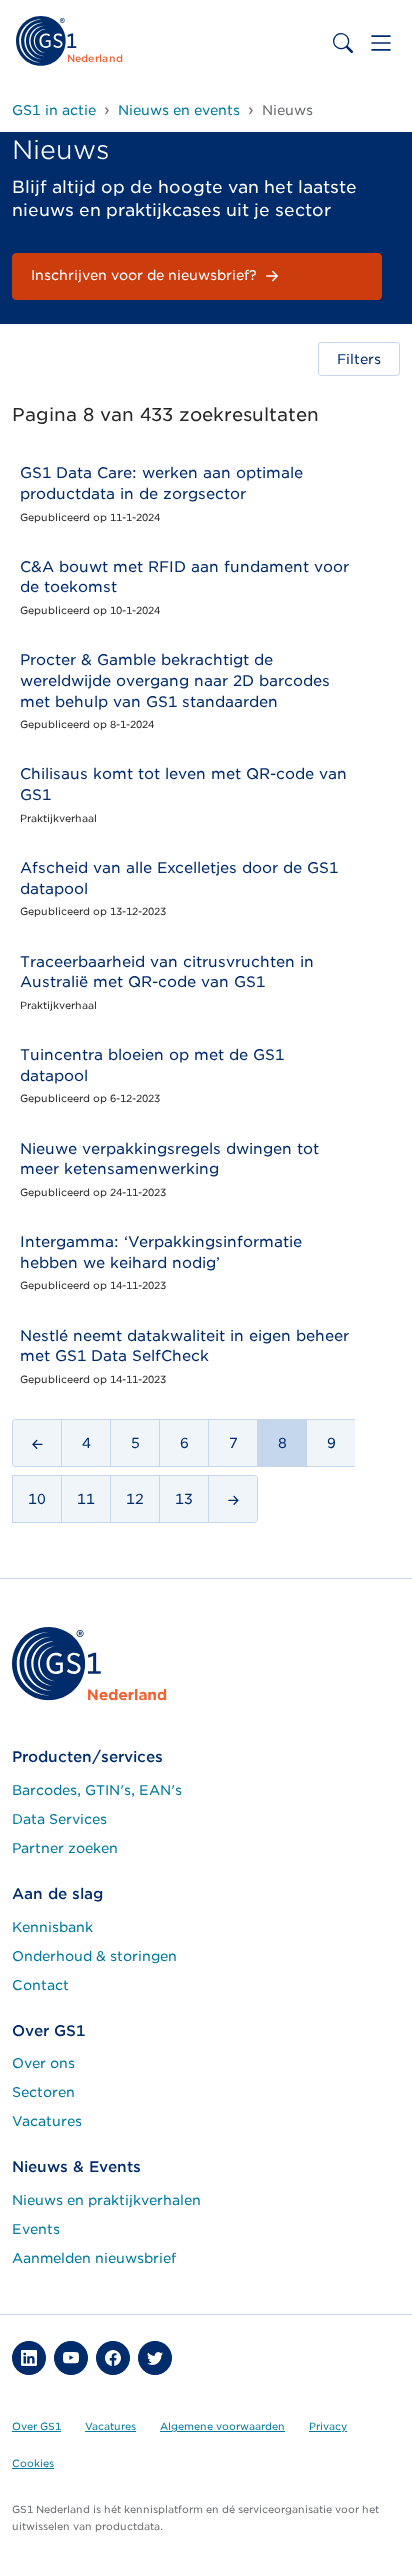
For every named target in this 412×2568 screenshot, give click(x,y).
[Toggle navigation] (381, 43)
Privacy (328, 2426)
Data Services (59, 1819)
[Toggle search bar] (343, 43)
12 (135, 1499)
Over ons (43, 2063)
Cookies (33, 2463)
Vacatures (47, 2121)
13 (184, 1499)
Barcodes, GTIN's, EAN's (97, 1790)
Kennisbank (52, 1927)
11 (86, 1499)
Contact (40, 1985)
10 (37, 1499)
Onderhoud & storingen (94, 1956)
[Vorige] (37, 1443)
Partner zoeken (65, 1848)
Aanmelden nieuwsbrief (94, 2258)
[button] (29, 2358)
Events (36, 2229)
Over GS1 (36, 2426)
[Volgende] (233, 1499)
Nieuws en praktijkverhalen (106, 2200)
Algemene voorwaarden (222, 2426)
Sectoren (43, 2092)
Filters (359, 359)
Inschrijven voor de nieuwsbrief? (144, 275)
